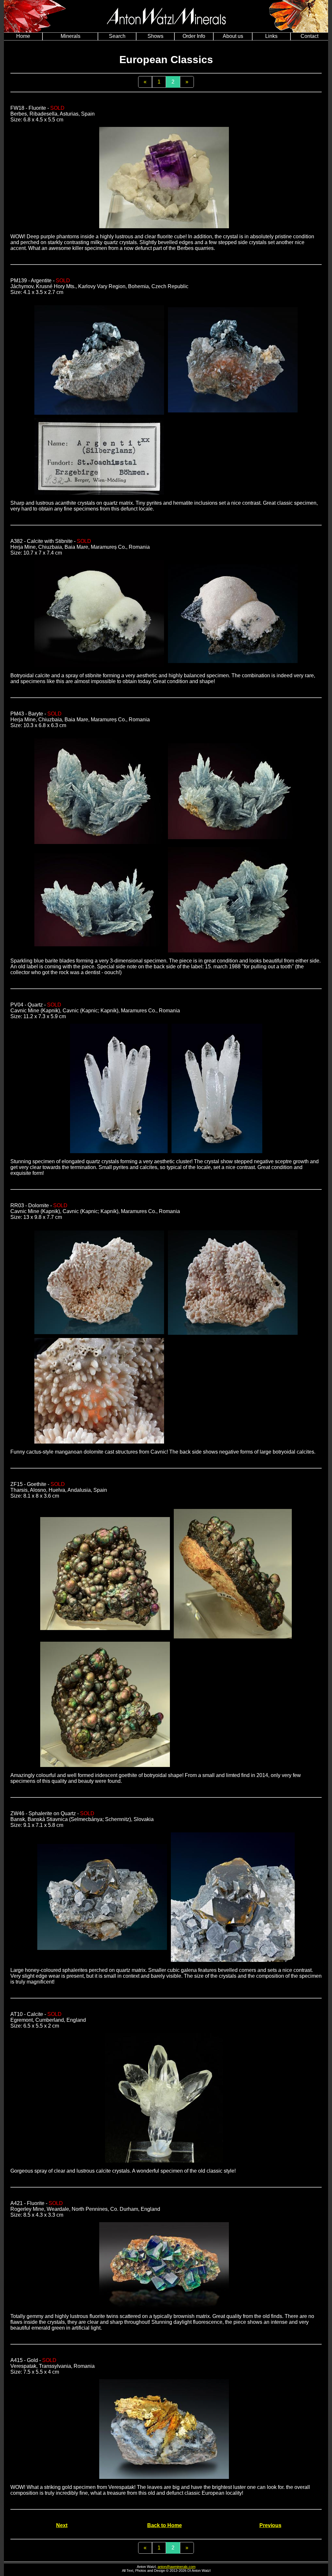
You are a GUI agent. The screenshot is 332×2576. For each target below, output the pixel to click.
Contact (309, 36)
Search (117, 36)
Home (23, 36)
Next (62, 2525)
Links (271, 36)
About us (233, 36)
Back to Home (165, 2525)
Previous (270, 2525)
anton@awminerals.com (177, 2567)
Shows (155, 36)
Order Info (194, 36)
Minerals (71, 36)
